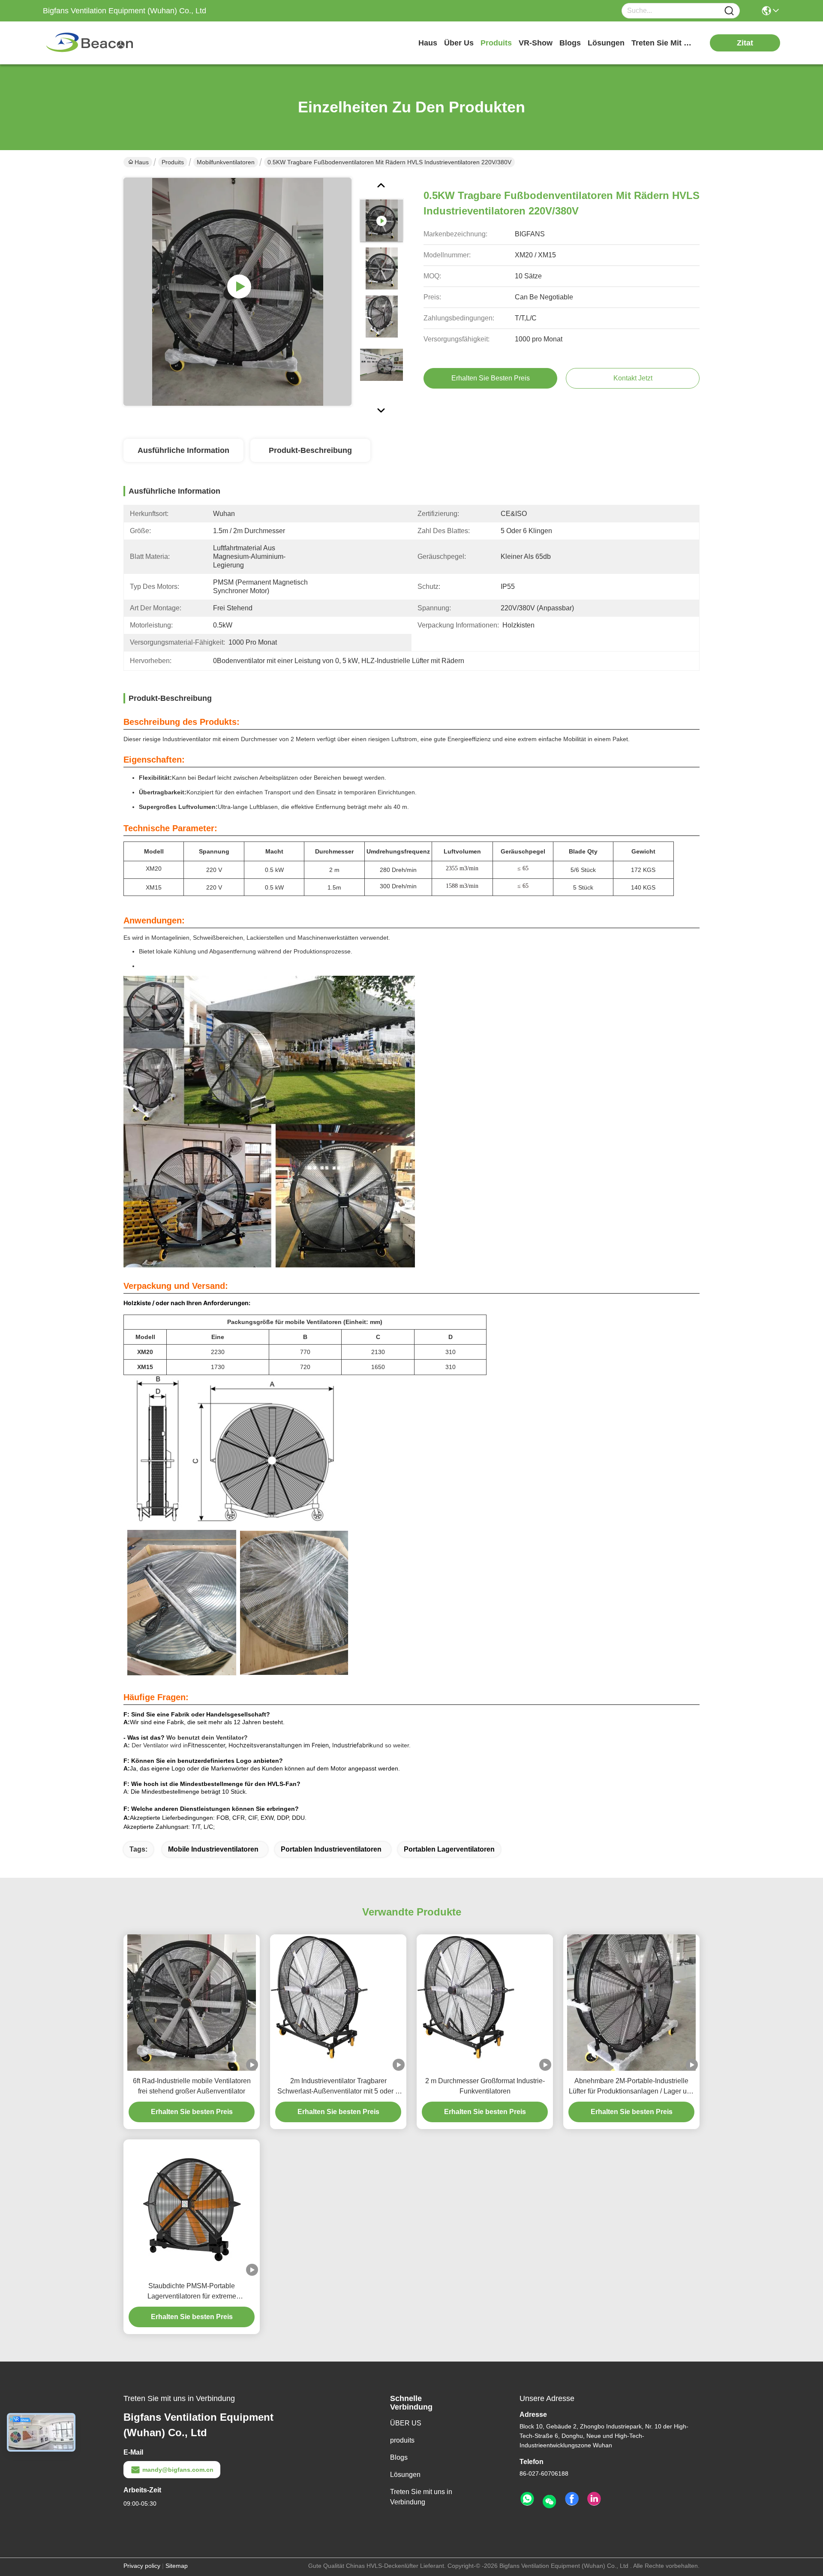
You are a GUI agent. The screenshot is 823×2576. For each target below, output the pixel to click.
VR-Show (536, 43)
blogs (570, 43)
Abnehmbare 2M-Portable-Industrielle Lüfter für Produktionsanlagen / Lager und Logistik (632, 2087)
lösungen (606, 43)
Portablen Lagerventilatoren (449, 1849)
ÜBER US (406, 2423)
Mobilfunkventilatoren (226, 162)
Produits (173, 162)
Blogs (399, 2457)
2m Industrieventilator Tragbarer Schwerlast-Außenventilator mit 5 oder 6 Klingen (338, 2087)
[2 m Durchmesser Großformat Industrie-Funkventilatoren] (485, 2003)
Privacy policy (142, 2566)
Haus (428, 43)
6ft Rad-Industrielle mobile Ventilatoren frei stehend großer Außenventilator (192, 2086)
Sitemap (177, 2566)
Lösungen (405, 2475)
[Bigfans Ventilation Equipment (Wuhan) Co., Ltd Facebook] (572, 2499)
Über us (459, 43)
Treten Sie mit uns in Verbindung (421, 2497)
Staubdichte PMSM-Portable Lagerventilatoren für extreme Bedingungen (192, 2292)
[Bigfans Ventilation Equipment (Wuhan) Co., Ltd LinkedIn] (594, 2499)
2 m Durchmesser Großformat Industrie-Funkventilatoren (485, 2086)
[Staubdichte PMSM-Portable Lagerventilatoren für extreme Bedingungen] (192, 2207)
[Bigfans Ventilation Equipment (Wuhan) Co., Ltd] (90, 43)
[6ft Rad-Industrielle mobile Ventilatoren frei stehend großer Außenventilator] (192, 2003)
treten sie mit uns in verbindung (664, 43)
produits (496, 43)
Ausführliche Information (183, 450)
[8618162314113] (527, 2499)
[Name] (729, 11)
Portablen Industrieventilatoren (331, 1849)
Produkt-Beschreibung (310, 450)
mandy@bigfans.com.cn (178, 2470)
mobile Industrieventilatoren (213, 1849)
